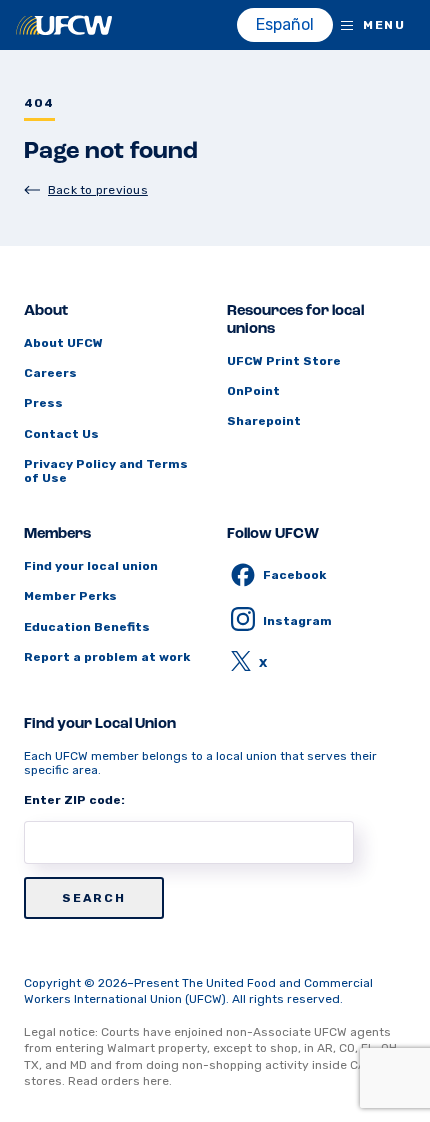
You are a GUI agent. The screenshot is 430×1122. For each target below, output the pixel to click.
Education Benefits (87, 627)
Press (43, 403)
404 (39, 103)
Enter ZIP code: (74, 800)
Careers (50, 373)
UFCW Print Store (284, 361)
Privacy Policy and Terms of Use (106, 471)
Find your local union (91, 566)
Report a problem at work (107, 657)
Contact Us (61, 434)
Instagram (297, 621)
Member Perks (70, 596)
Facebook (294, 575)
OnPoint (253, 391)
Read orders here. (120, 1081)
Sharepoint (264, 421)
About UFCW (63, 343)
